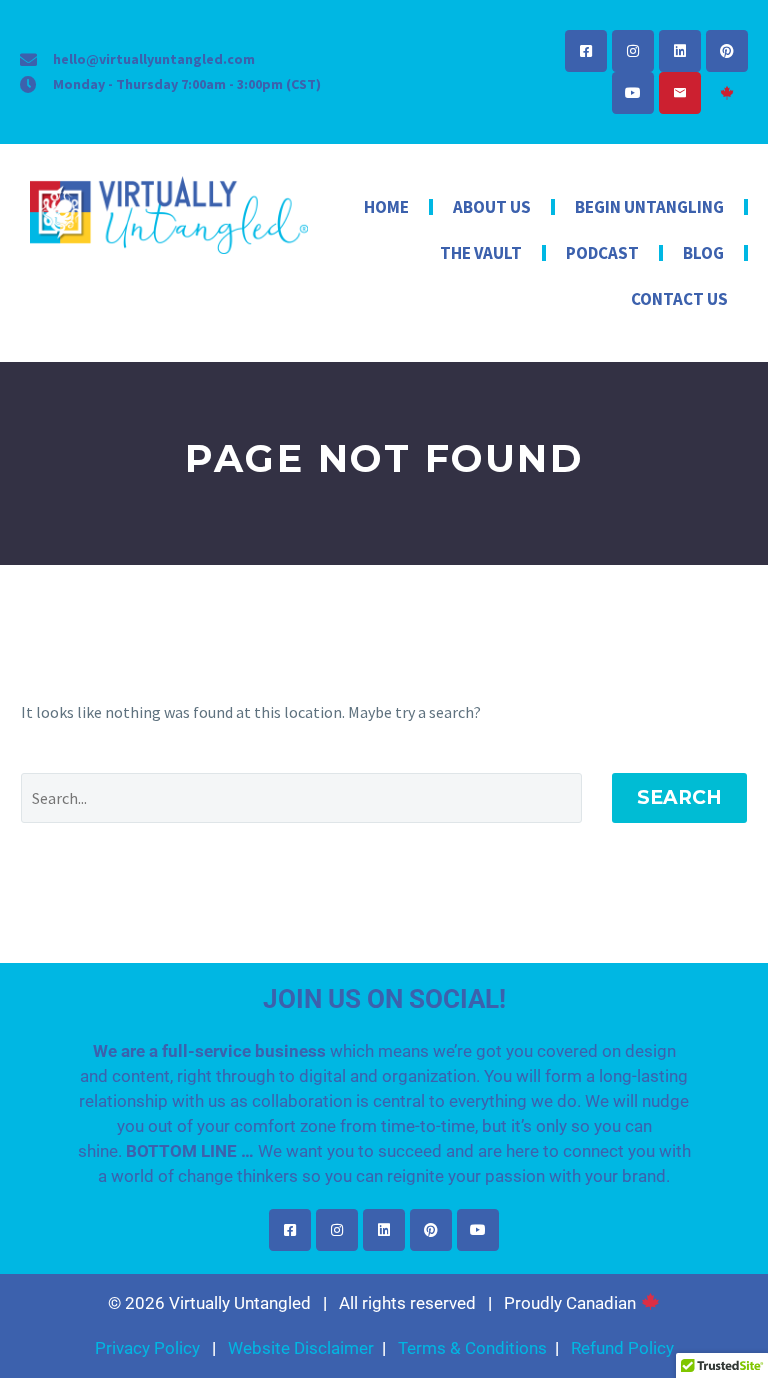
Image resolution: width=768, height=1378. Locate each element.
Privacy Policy (147, 1348)
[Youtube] (633, 93)
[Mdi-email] (680, 93)
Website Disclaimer (301, 1348)
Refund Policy (622, 1348)
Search (679, 797)
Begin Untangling (649, 207)
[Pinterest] (727, 51)
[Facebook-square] (586, 51)
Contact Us (679, 299)
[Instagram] (633, 51)
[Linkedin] (680, 51)
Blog (703, 253)
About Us (492, 207)
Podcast (602, 253)
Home (386, 207)
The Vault (481, 253)
